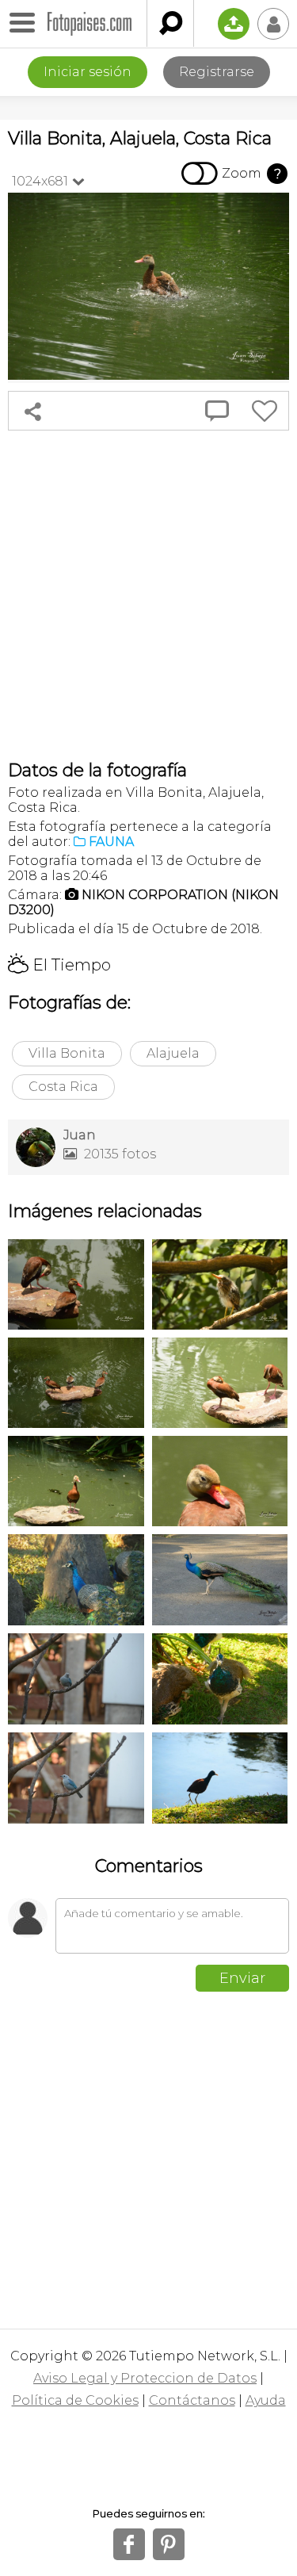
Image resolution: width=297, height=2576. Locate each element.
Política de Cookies (75, 2400)
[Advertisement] (148, 595)
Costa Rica (63, 1087)
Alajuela (173, 1053)
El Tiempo (59, 965)
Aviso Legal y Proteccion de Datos (145, 2378)
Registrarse (217, 72)
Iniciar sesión (88, 72)
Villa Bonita (67, 1053)
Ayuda (266, 2400)
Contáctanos (192, 2400)
